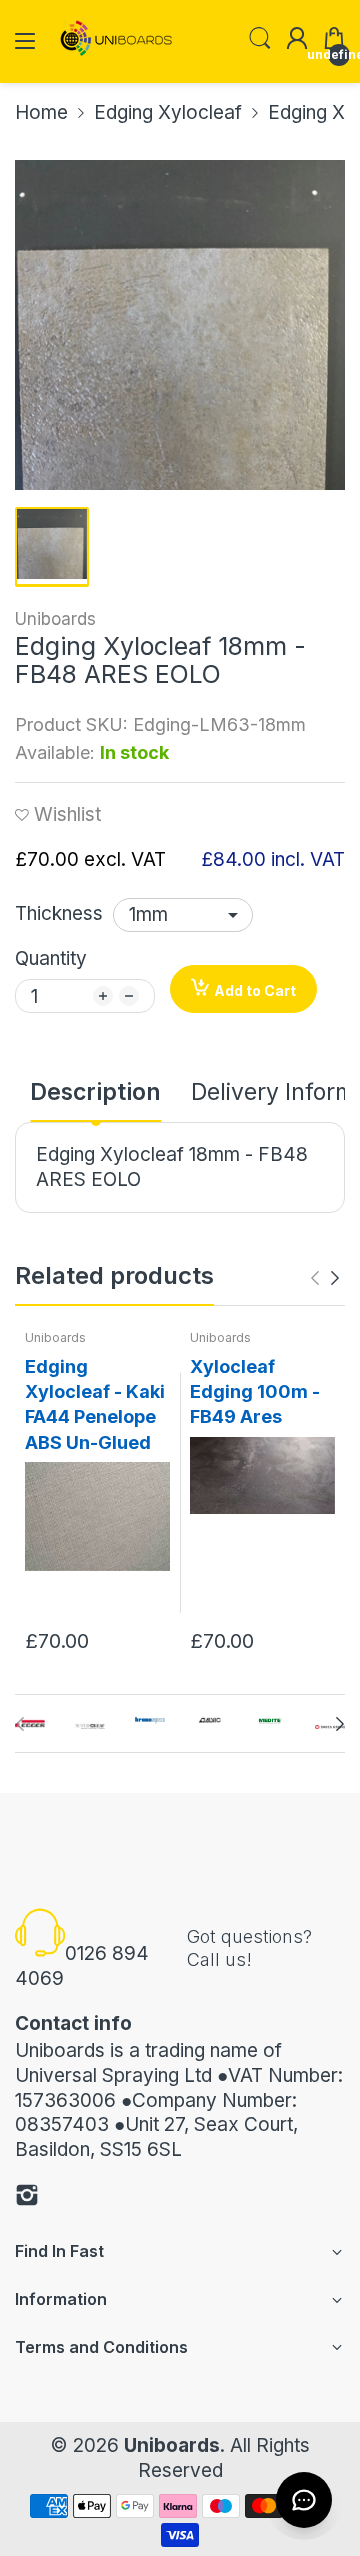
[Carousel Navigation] (325, 1278)
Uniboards (55, 619)
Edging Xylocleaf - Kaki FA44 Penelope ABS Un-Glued (95, 1404)
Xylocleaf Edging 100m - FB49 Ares (255, 1391)
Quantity (51, 958)
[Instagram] (27, 2198)
